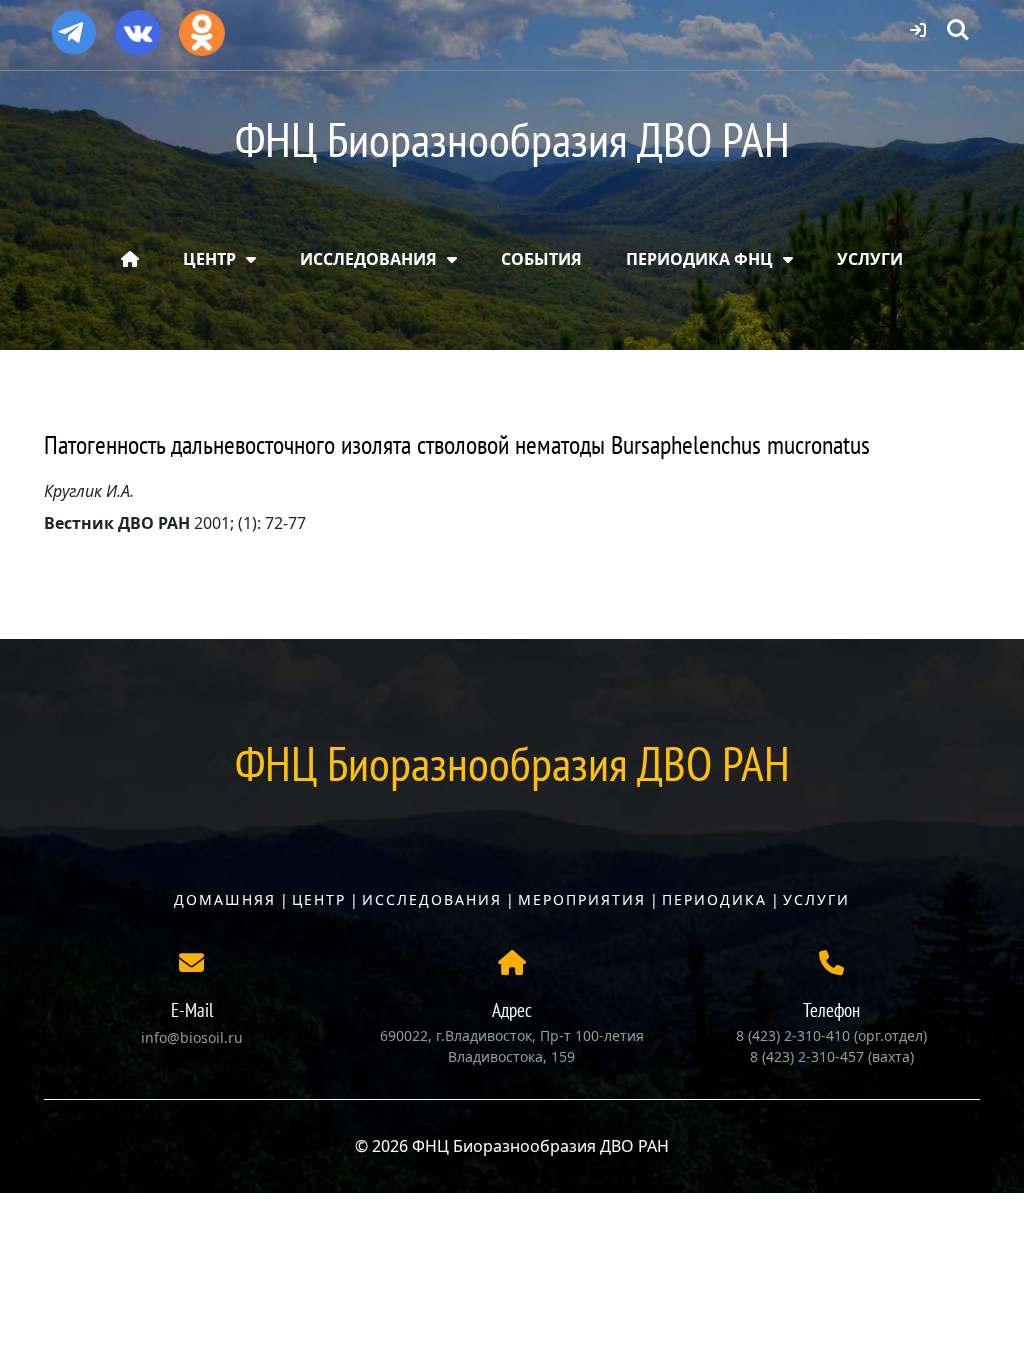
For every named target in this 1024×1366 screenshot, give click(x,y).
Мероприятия (582, 899)
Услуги (816, 899)
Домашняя (225, 899)
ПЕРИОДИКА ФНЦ (699, 259)
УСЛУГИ (870, 259)
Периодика (714, 899)
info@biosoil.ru (192, 1037)
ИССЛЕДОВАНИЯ (368, 259)
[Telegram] (74, 24)
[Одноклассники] (202, 26)
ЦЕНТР (209, 259)
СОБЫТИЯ (541, 259)
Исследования (432, 899)
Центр (319, 899)
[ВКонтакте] (138, 26)
